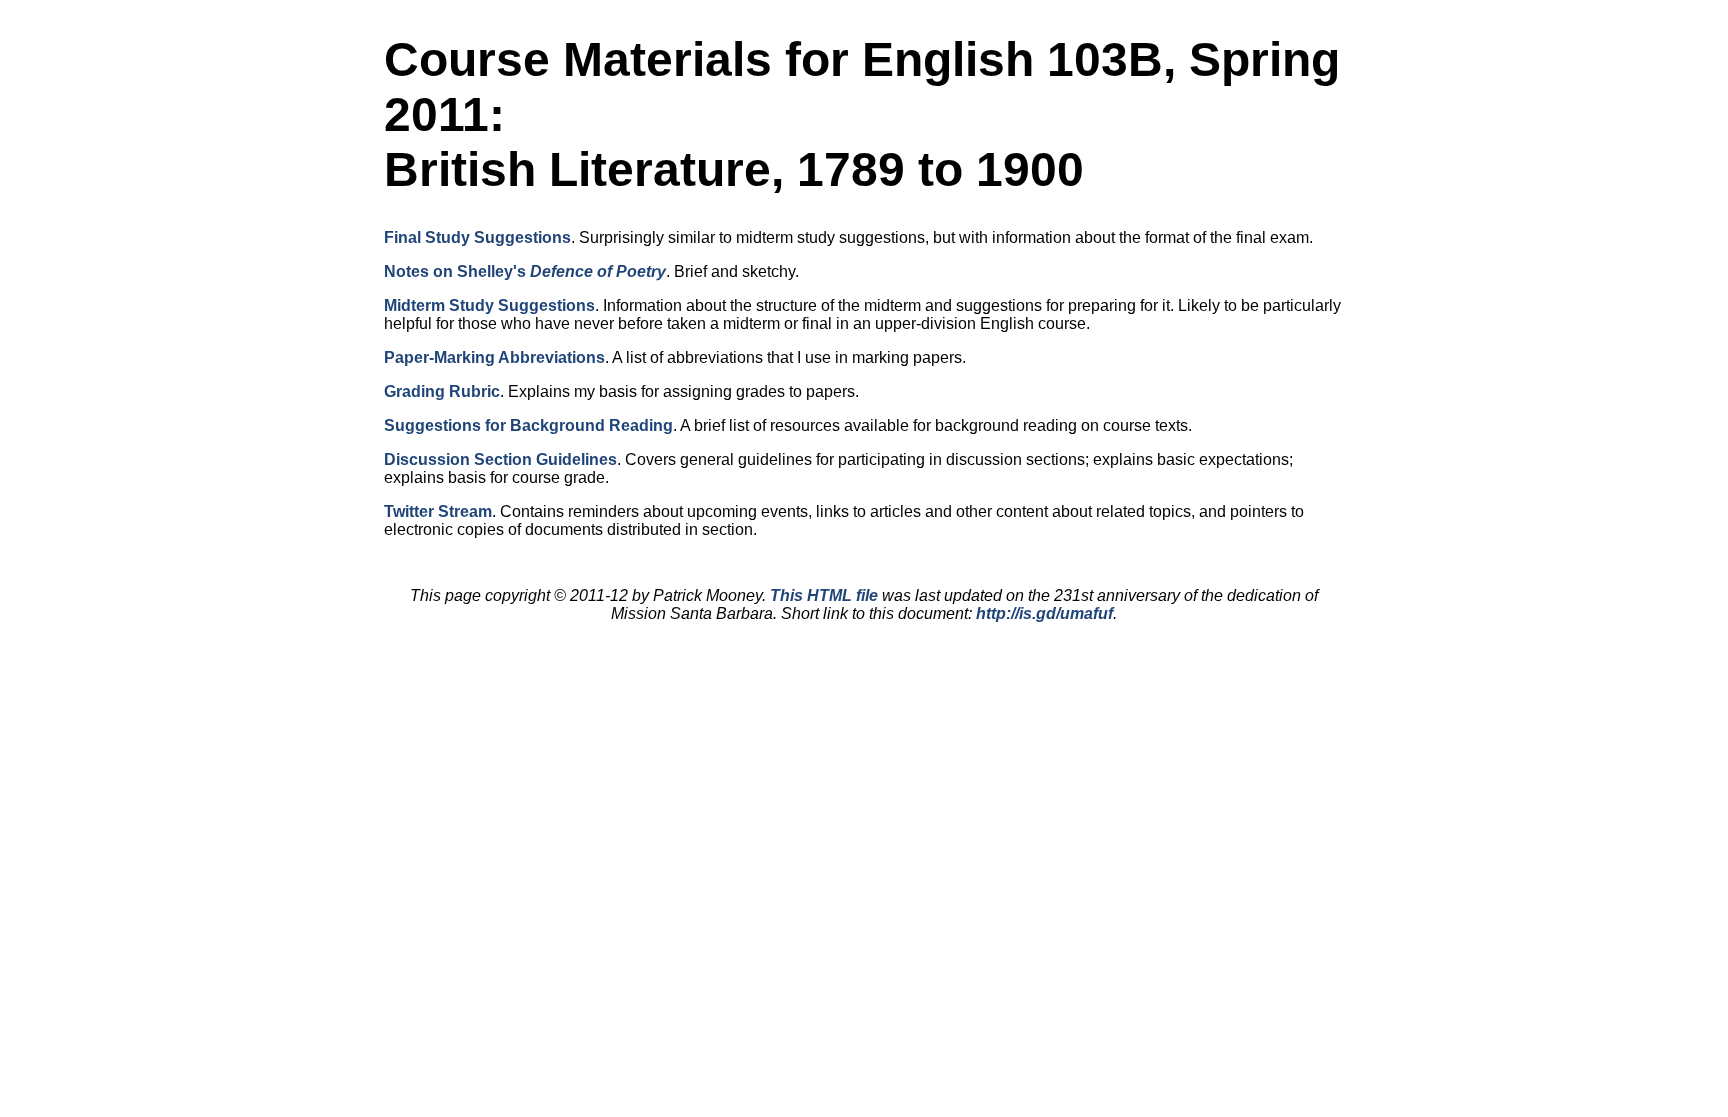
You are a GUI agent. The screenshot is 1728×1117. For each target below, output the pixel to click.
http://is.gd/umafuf (1044, 613)
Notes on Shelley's (525, 271)
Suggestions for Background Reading (528, 425)
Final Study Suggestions (477, 237)
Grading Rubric (442, 391)
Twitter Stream (438, 511)
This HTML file (824, 595)
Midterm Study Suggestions (489, 305)
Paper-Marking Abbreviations (494, 357)
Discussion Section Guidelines (500, 459)
